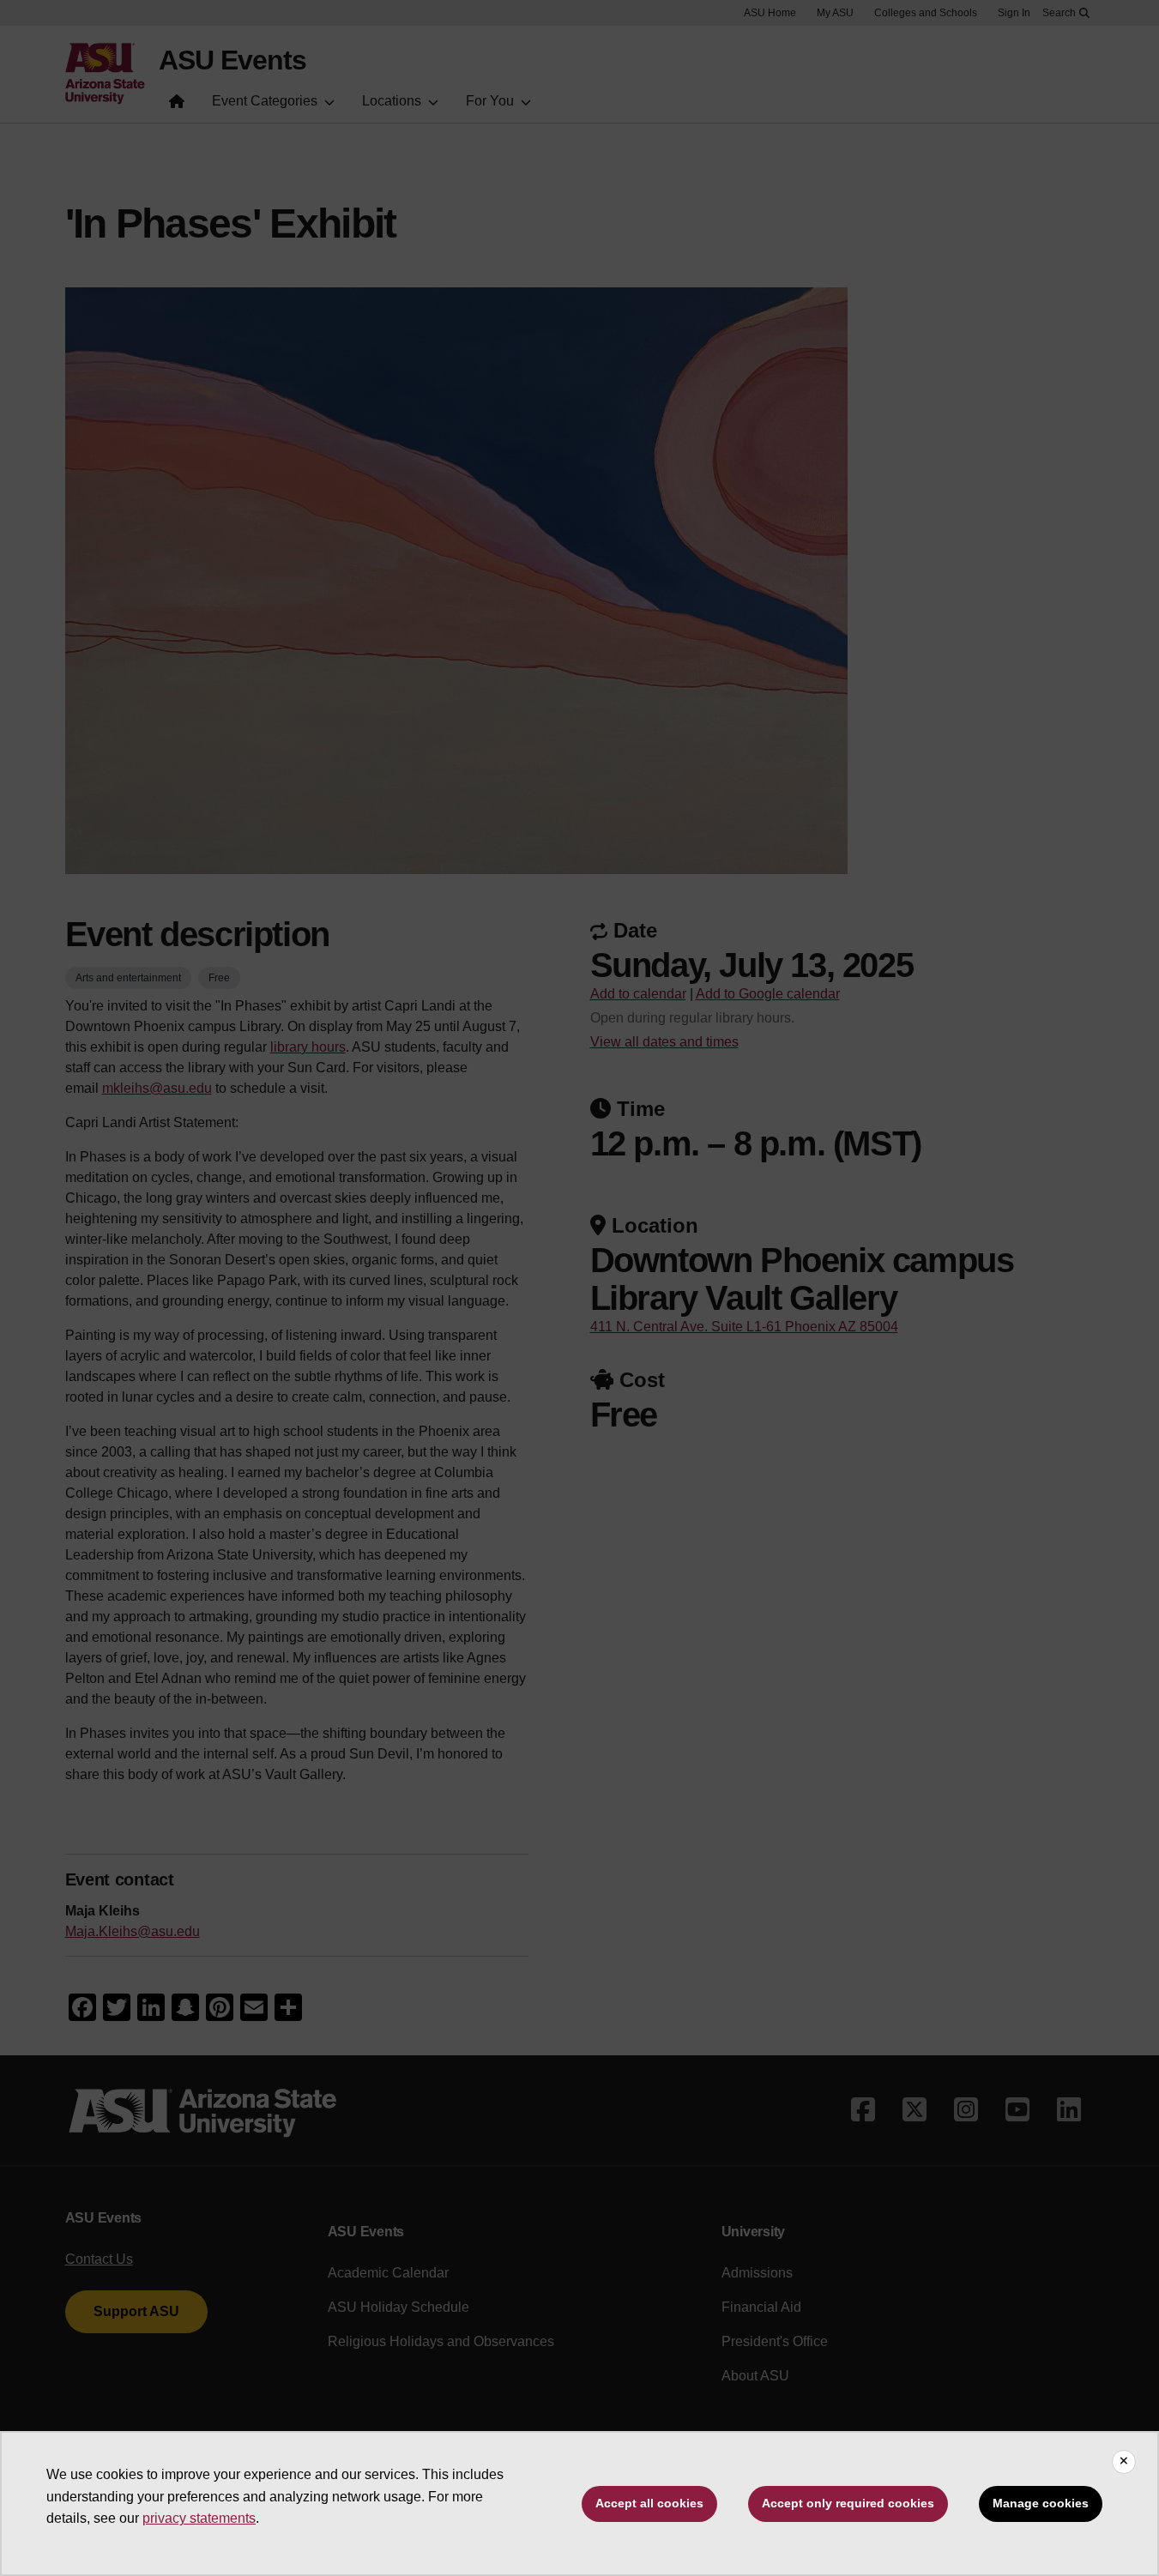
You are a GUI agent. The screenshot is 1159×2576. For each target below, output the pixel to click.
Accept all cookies (649, 2503)
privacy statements (199, 2518)
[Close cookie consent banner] (1124, 2462)
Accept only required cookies (848, 2503)
